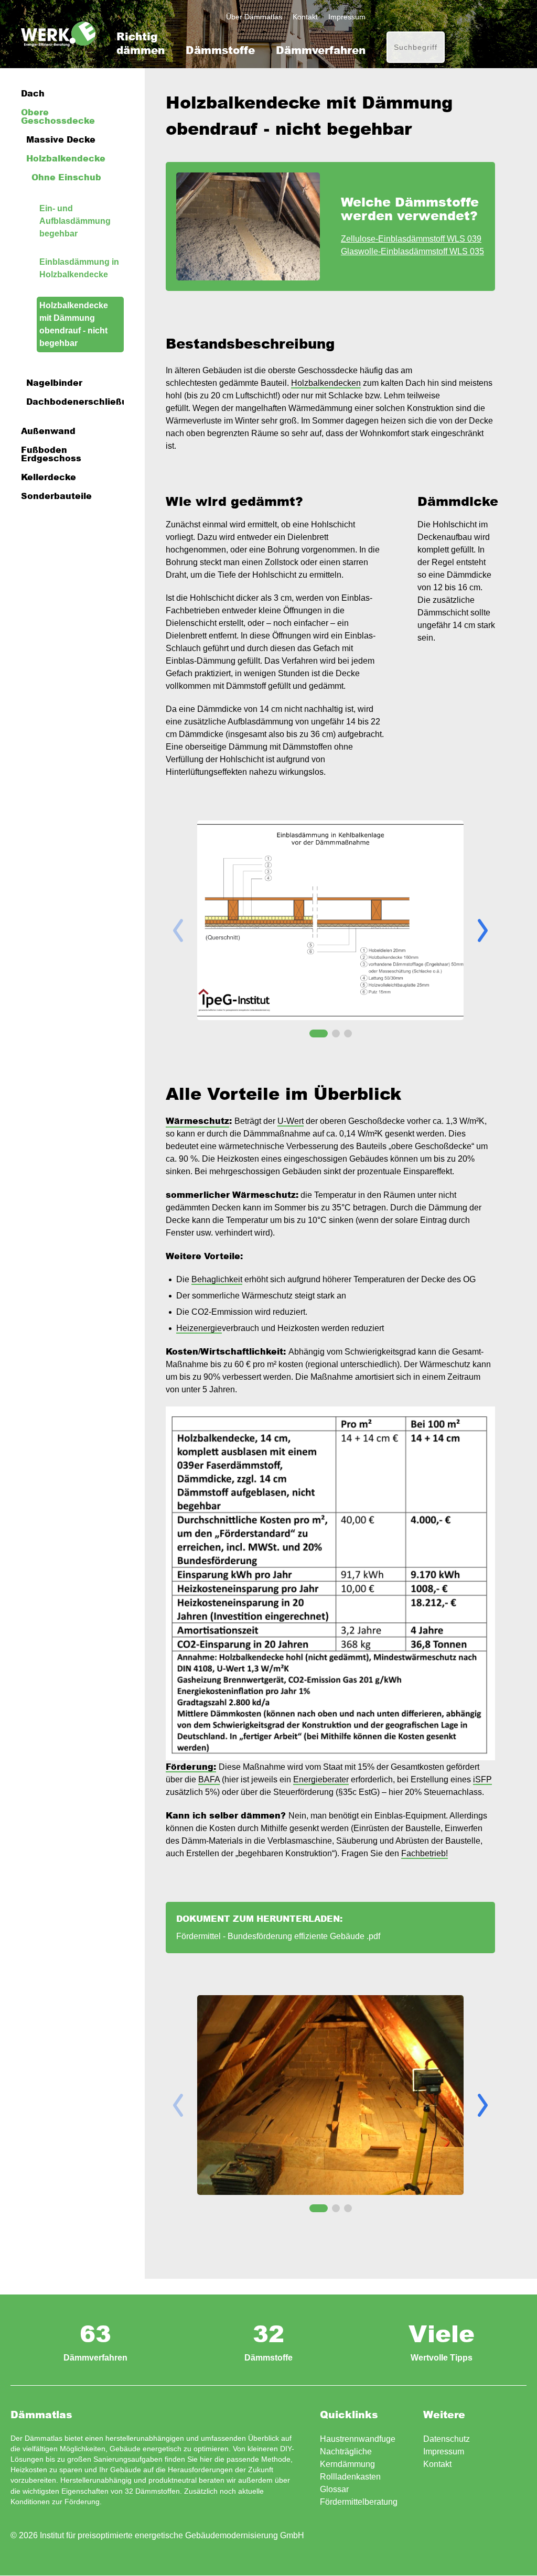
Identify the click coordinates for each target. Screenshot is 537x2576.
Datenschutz (447, 2439)
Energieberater (321, 1779)
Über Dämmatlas (254, 17)
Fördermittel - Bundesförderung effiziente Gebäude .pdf (278, 1936)
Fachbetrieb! (425, 1853)
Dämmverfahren (321, 50)
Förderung (82, 2502)
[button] (483, 930)
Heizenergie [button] (199, 1328)
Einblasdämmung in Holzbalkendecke (79, 268)
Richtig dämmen (141, 43)
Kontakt (305, 17)
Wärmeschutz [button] (197, 1121)
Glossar (334, 2489)
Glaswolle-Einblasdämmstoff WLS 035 (412, 251)
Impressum (347, 17)
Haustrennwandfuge (358, 2439)
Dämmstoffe (220, 50)
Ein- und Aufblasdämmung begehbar (75, 221)
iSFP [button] (482, 1779)
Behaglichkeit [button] (217, 1279)
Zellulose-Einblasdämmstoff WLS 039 (411, 239)
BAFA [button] (209, 1779)
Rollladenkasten (350, 2477)
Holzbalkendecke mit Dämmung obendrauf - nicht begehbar (74, 324)
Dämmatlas (58, 34)
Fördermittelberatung (359, 2502)
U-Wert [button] (291, 1121)
